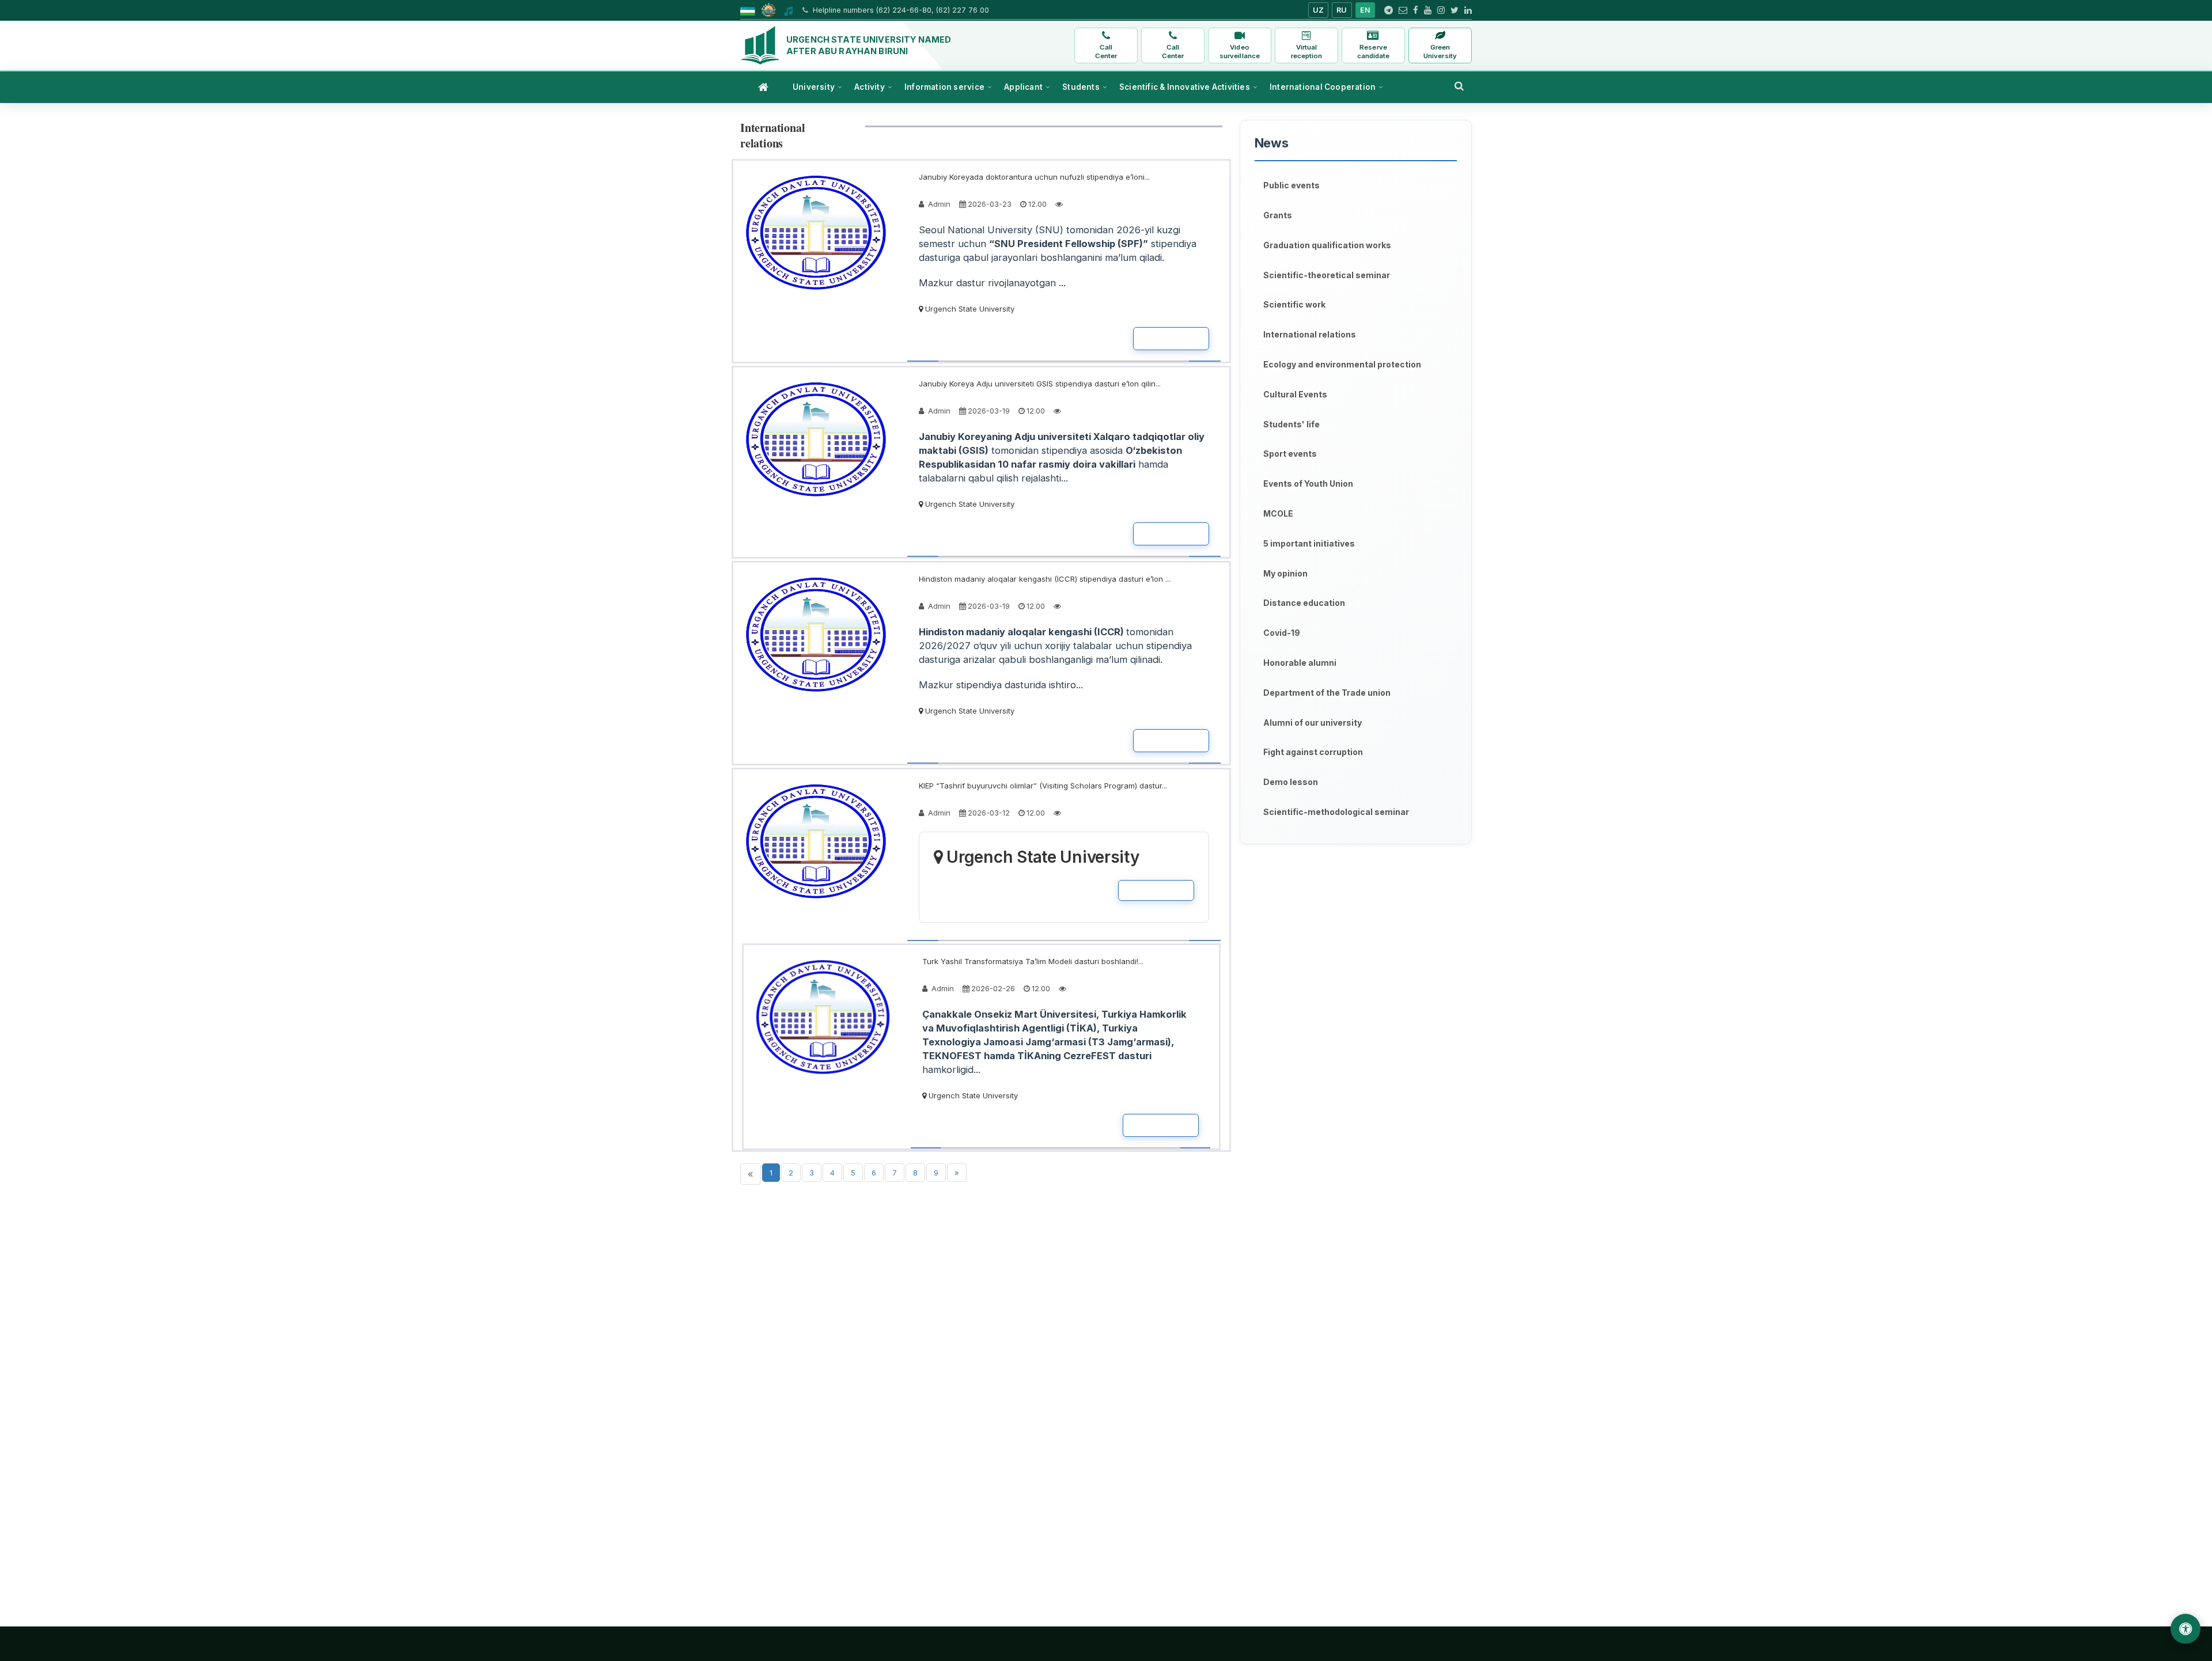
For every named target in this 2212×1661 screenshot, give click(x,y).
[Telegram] (1389, 10)
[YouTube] (1428, 10)
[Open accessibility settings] (2186, 1629)
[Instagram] (1441, 10)
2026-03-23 (990, 204)
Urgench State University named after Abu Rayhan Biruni (869, 45)
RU (1342, 10)
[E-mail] (1403, 10)
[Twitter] (1455, 10)
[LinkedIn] (1468, 10)
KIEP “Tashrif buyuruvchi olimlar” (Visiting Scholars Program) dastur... (1043, 786)
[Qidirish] (1459, 86)
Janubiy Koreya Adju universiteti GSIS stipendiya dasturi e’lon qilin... (1040, 384)
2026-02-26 (993, 988)
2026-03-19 (989, 411)
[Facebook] (1416, 10)
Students (1081, 87)
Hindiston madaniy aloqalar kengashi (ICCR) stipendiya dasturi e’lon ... (1045, 579)
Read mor (1171, 339)
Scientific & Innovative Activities (1185, 87)
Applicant (1023, 87)
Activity (870, 87)
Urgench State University (969, 309)
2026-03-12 (989, 813)
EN (1366, 10)
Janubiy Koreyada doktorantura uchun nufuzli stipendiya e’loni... (1034, 177)
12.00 (1037, 204)
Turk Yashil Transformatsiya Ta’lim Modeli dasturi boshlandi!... (1033, 961)
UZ (1319, 10)
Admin (938, 204)
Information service (944, 87)
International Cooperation (1323, 87)
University (814, 87)
